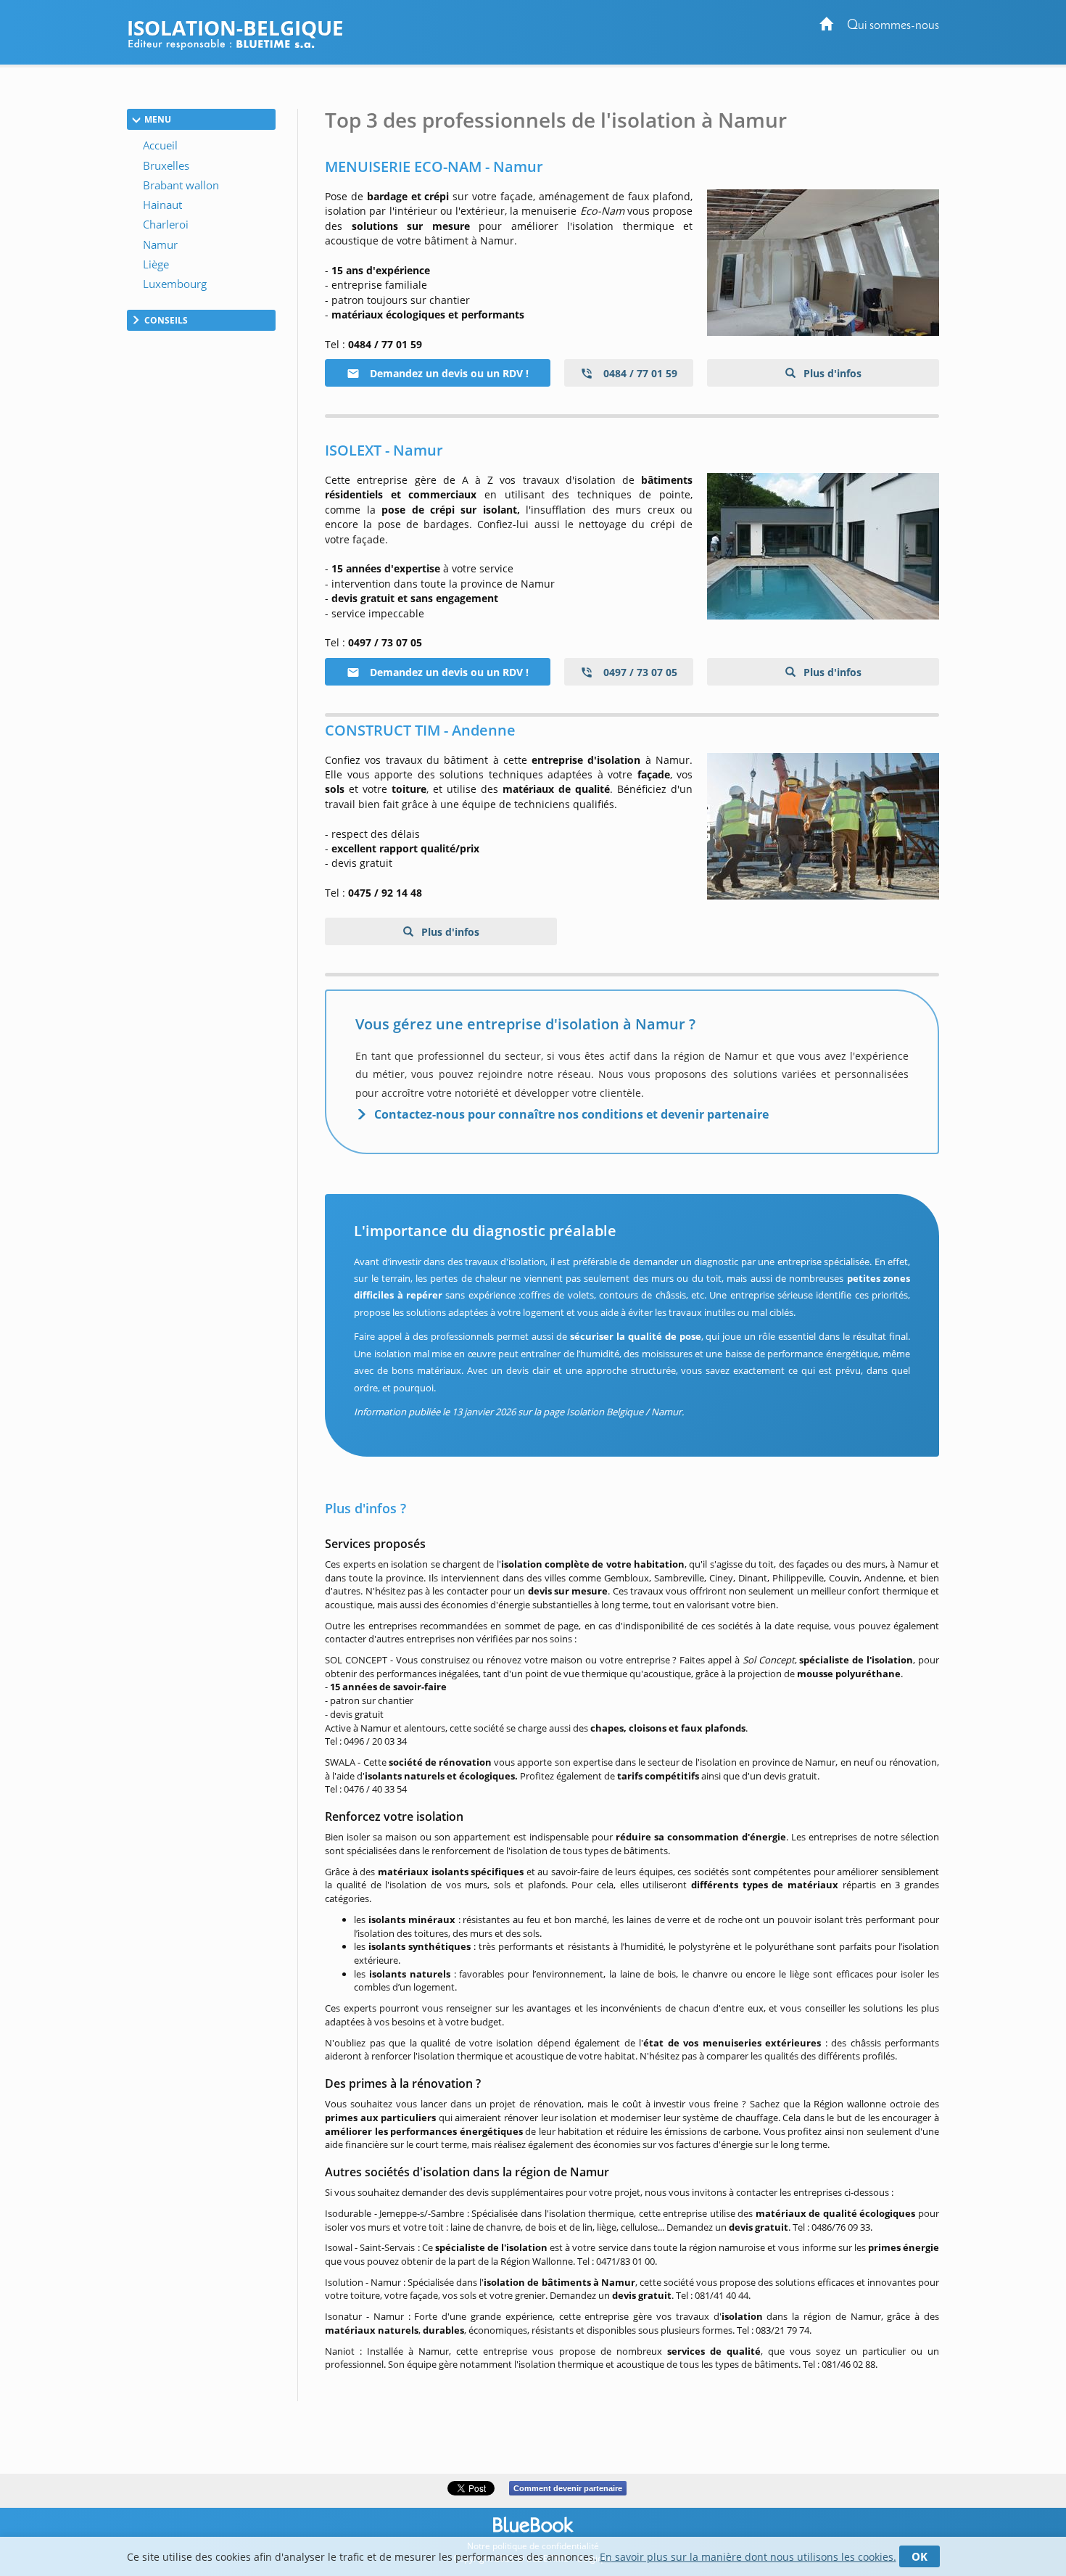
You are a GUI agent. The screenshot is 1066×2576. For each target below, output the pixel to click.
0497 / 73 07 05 (639, 672)
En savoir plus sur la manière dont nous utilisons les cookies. (748, 2557)
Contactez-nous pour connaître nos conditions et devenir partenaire (571, 1114)
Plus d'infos (831, 373)
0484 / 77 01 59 (639, 373)
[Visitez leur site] (823, 263)
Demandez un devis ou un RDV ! (448, 373)
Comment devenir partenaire (568, 2488)
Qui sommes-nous (893, 26)
